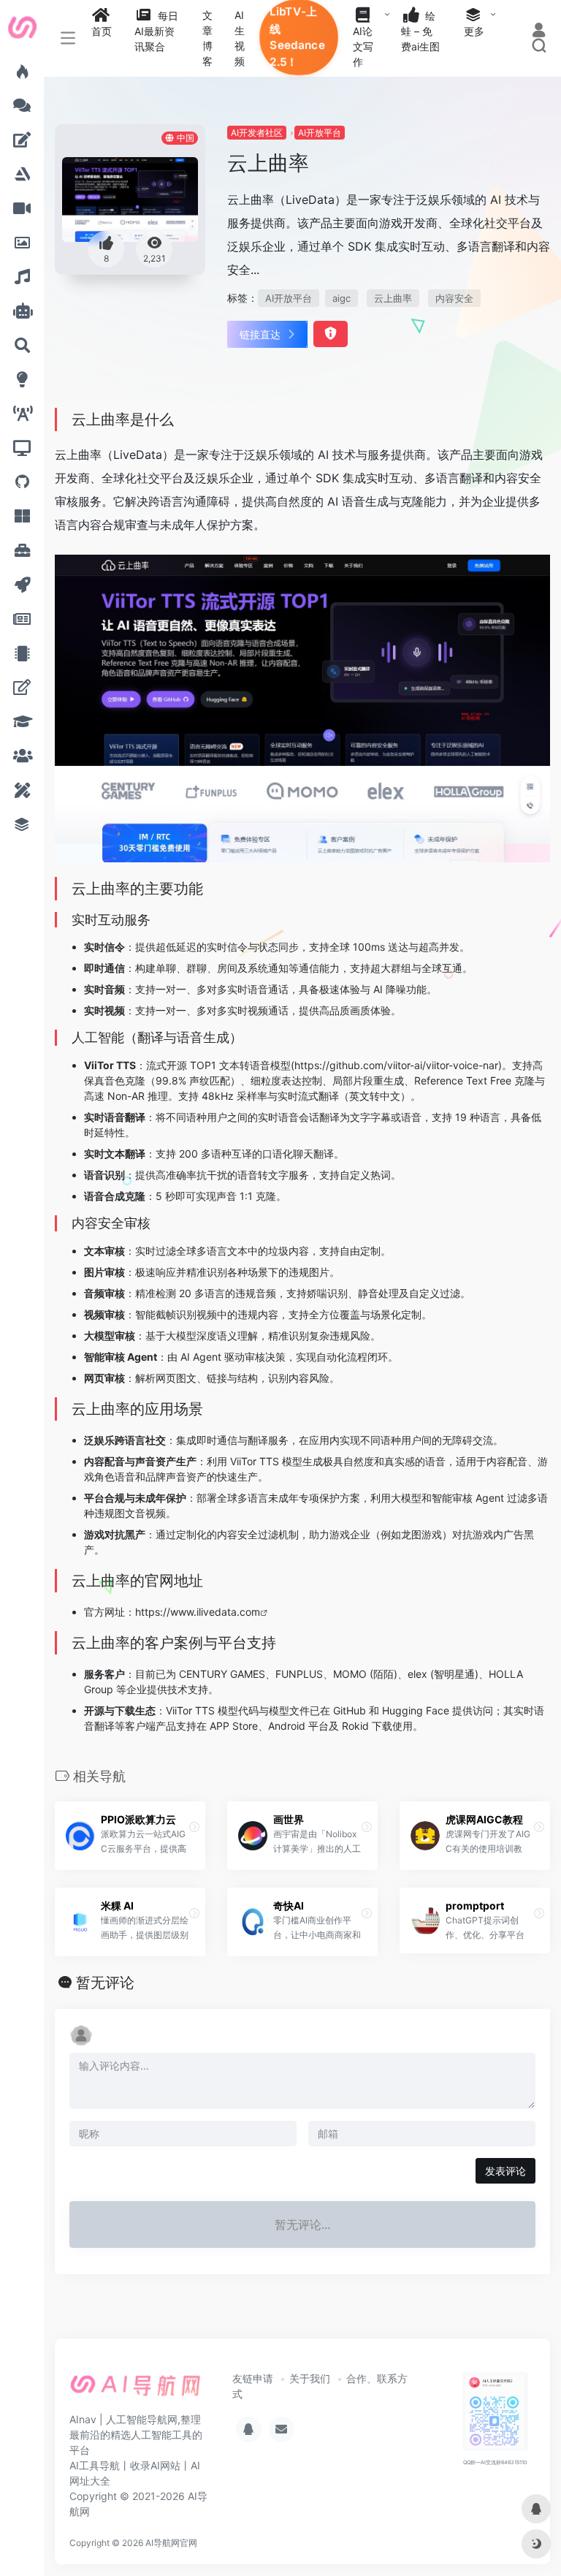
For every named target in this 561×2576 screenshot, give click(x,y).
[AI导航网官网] (136, 2390)
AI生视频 (240, 38)
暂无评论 (105, 1983)
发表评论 (505, 2171)
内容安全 (454, 298)
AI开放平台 (320, 133)
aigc (341, 298)
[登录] (539, 31)
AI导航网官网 (171, 2543)
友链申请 (253, 2378)
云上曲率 (393, 298)
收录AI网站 (155, 2465)
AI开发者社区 (257, 133)
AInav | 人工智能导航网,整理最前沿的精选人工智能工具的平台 (136, 2435)
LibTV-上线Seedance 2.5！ (298, 37)
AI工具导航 (95, 2465)
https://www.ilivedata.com (198, 1612)
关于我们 (310, 2378)
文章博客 (207, 38)
